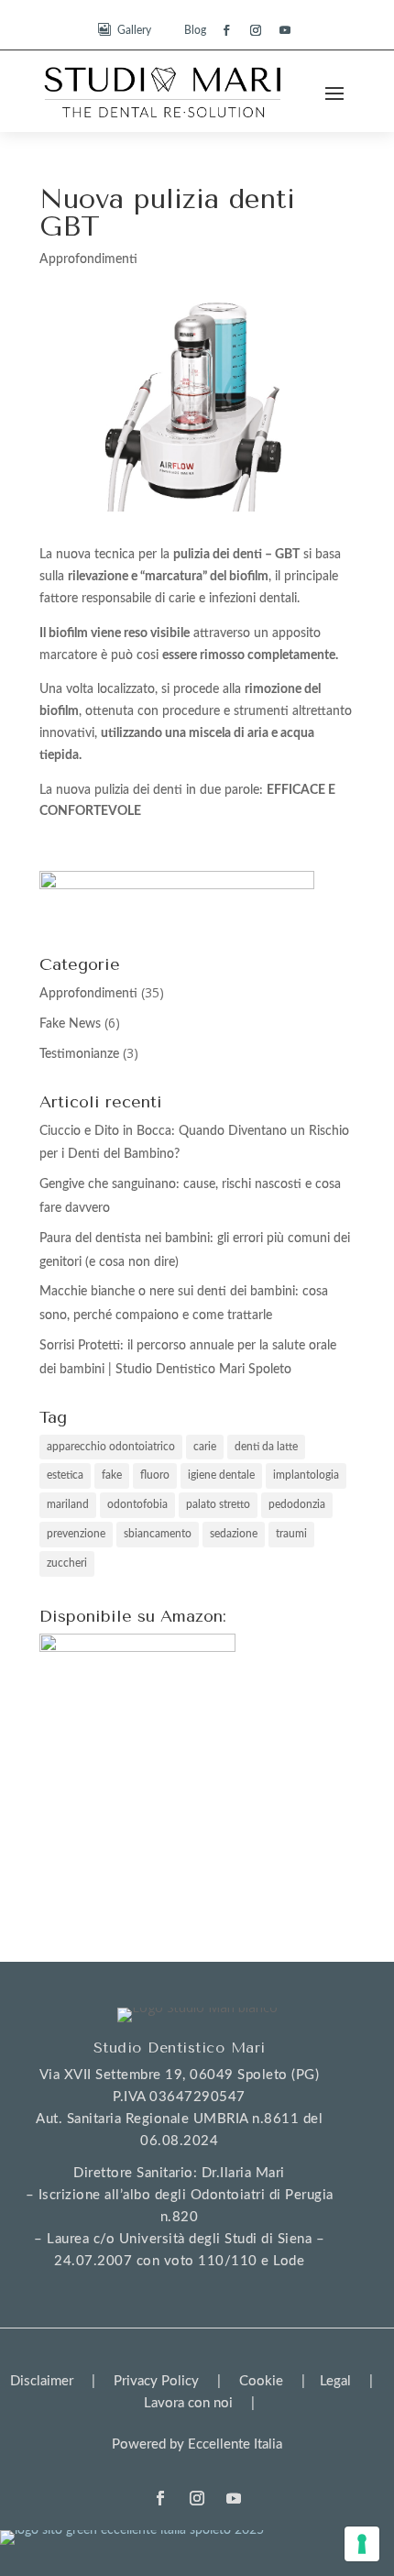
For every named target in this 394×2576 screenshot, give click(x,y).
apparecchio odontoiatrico (111, 1447)
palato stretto (218, 1504)
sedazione (234, 1534)
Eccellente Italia (235, 2444)
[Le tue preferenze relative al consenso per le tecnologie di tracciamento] (362, 2544)
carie (205, 1447)
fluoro (155, 1475)
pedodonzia (297, 1504)
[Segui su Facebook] (226, 30)
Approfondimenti (88, 259)
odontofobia (137, 1504)
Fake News (70, 1024)
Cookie (261, 2381)
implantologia (306, 1475)
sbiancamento (158, 1534)
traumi (291, 1534)
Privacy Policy (156, 2381)
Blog (195, 30)
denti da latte (266, 1447)
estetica (65, 1475)
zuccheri (67, 1563)
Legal (335, 2381)
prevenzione (76, 1534)
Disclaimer (42, 2381)
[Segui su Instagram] (256, 30)
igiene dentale (221, 1475)
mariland (68, 1504)
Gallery (134, 30)
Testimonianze (79, 1054)
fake (112, 1475)
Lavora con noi (188, 2403)
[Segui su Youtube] (285, 30)
